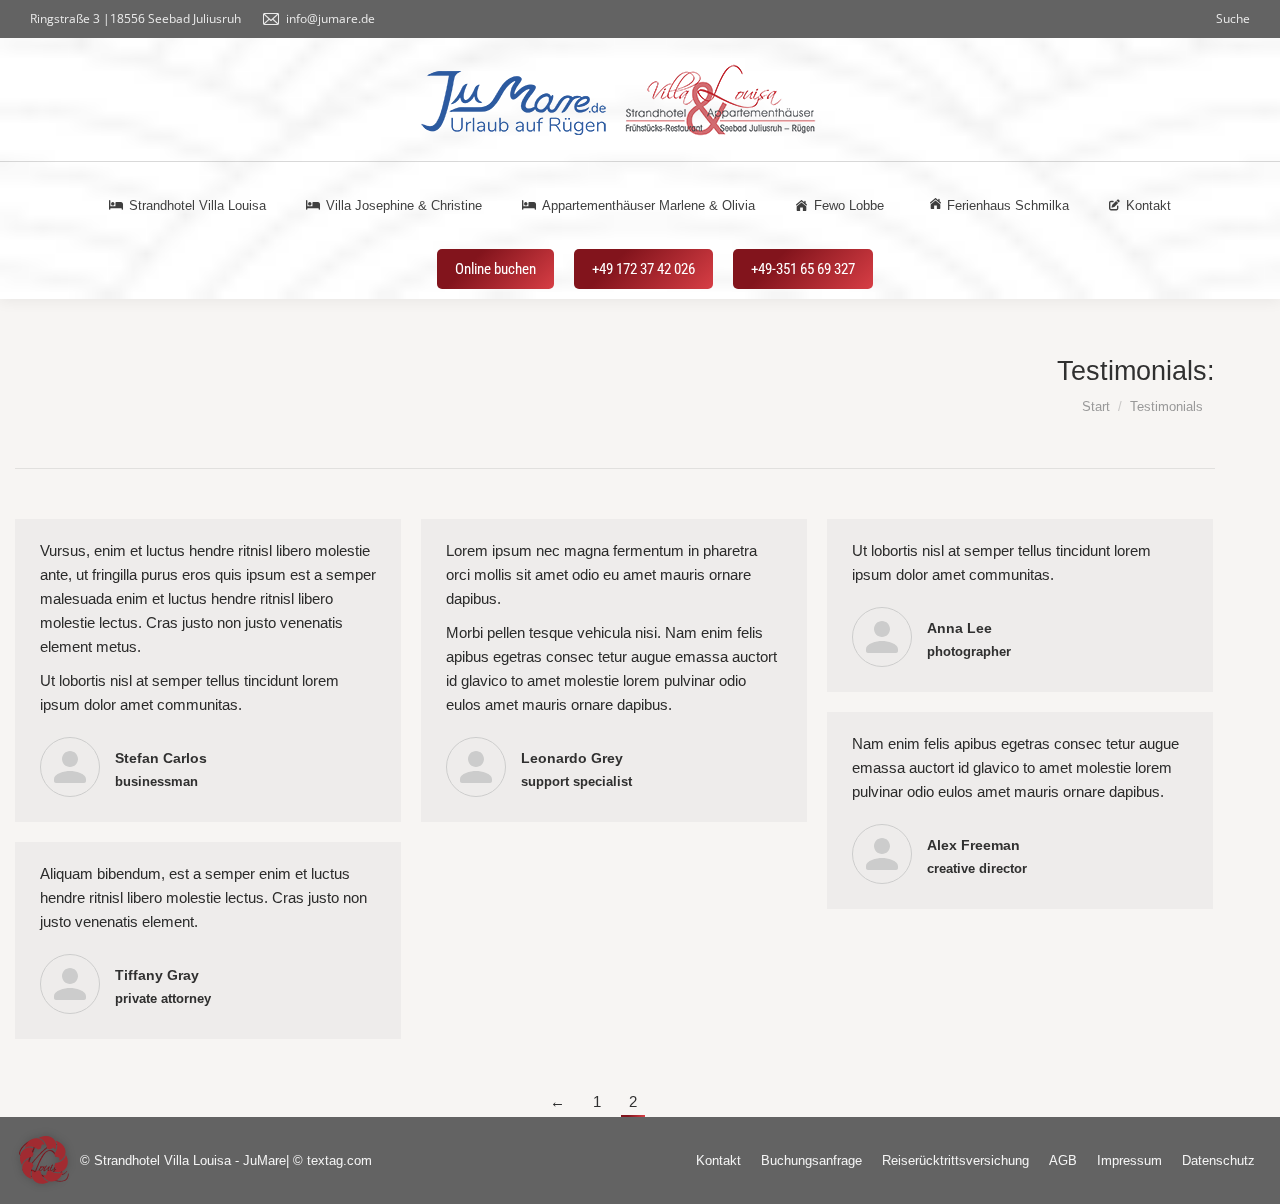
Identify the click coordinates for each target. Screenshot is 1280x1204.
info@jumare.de (330, 18)
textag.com (339, 1160)
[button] (44, 1160)
